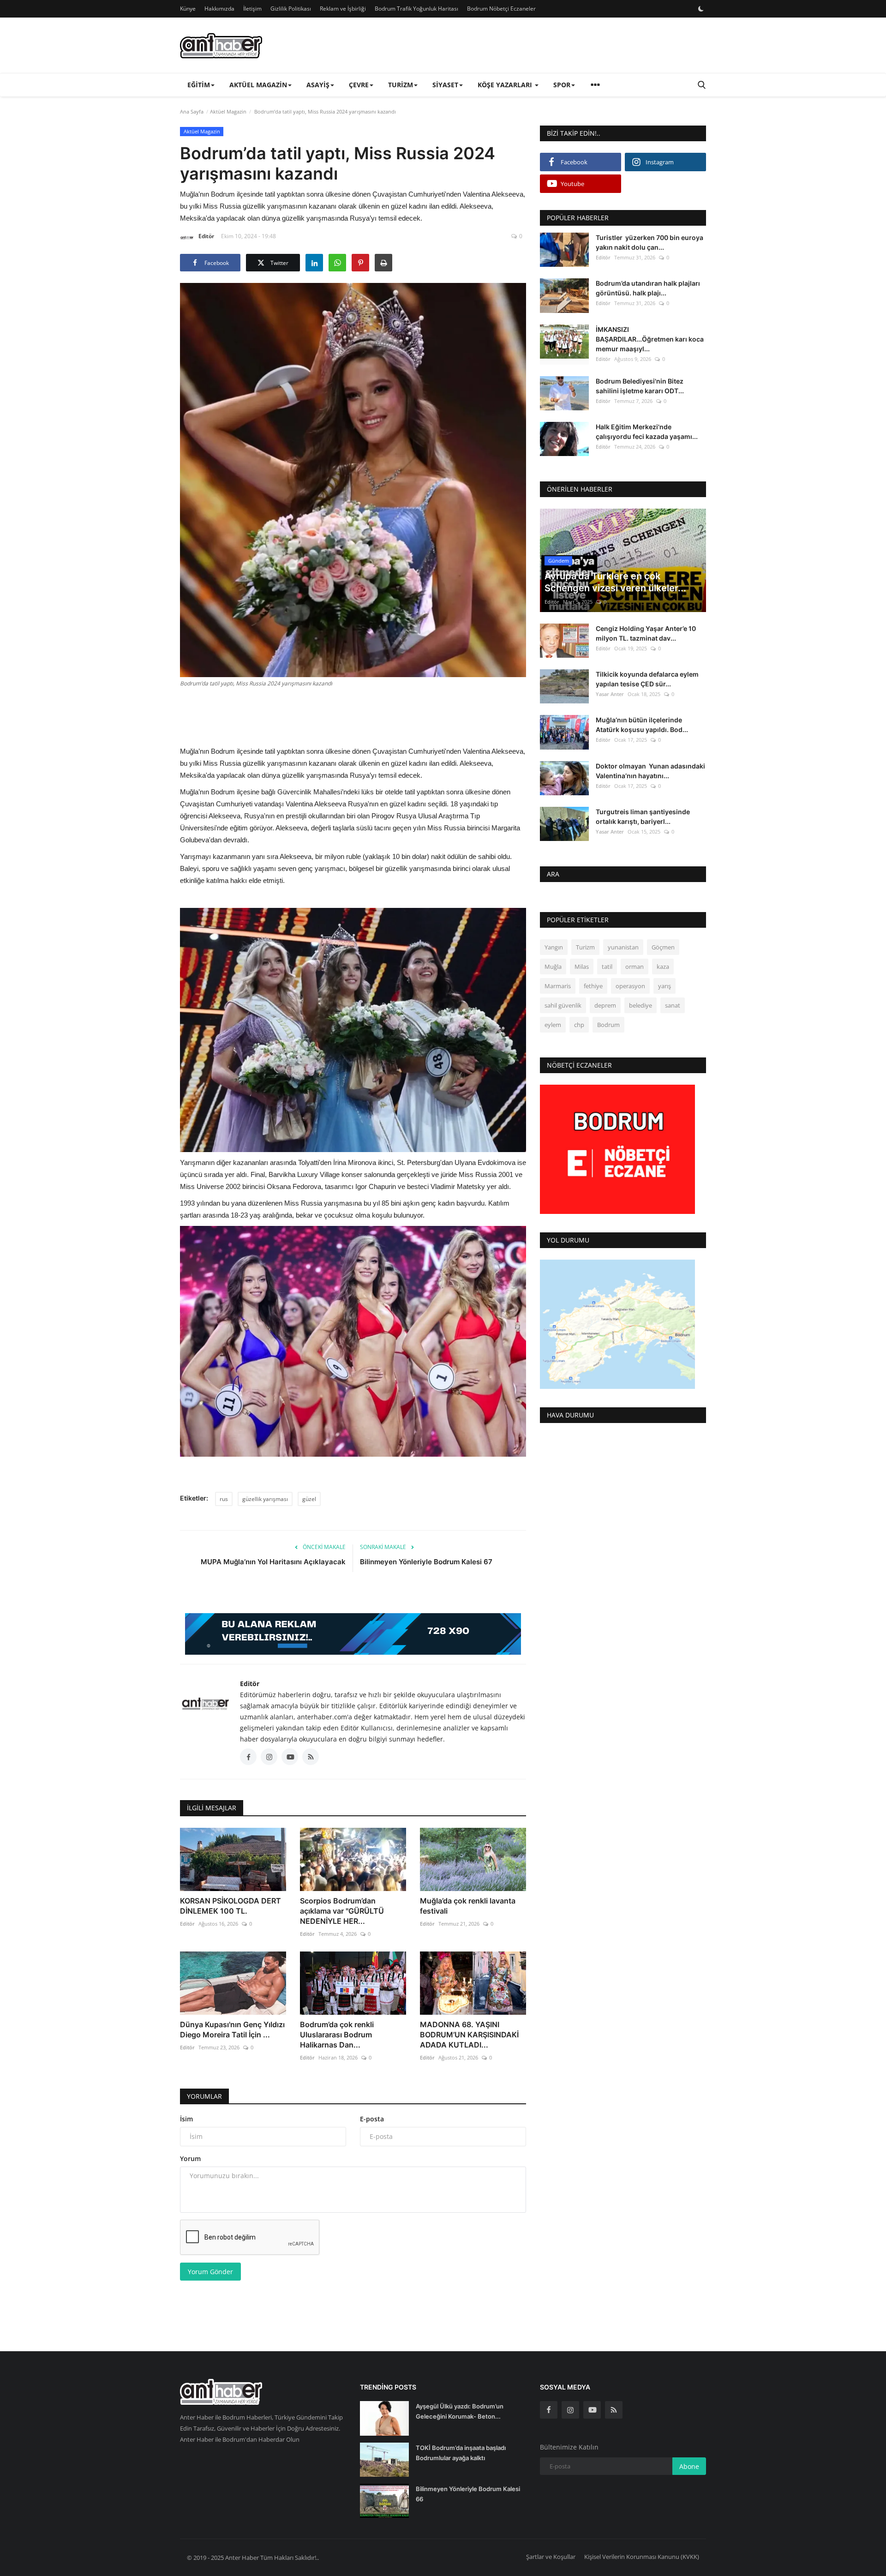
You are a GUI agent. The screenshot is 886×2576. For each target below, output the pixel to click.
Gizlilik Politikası (291, 9)
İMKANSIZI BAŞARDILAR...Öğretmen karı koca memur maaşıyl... (650, 339)
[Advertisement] (353, 715)
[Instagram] (570, 2410)
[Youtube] (592, 2410)
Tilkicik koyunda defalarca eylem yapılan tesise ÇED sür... (647, 679)
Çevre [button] (359, 85)
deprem (605, 1005)
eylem (553, 1025)
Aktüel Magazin (228, 111)
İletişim (252, 9)
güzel (309, 1499)
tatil (607, 967)
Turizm (585, 947)
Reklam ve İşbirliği (343, 9)
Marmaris (558, 986)
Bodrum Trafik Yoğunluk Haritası (416, 9)
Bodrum (608, 1025)
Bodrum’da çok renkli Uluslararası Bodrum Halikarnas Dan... (337, 2035)
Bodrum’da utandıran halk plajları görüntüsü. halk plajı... (648, 288)
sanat (673, 1005)
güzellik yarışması (265, 1499)
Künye (188, 9)
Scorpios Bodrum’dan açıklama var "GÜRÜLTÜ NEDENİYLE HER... (342, 1911)
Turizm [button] (401, 85)
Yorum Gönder (210, 2272)
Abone (689, 2466)
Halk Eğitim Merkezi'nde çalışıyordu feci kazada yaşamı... (647, 432)
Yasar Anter (610, 694)
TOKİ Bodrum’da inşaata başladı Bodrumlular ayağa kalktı (461, 2453)
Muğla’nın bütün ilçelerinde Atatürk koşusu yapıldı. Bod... (642, 725)
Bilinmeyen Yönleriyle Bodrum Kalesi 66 (468, 2494)
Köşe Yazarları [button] (506, 85)
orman (635, 967)
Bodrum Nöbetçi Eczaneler (501, 9)
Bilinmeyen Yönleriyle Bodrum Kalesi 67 (426, 1562)
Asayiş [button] (318, 85)
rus (224, 1499)
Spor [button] (562, 85)
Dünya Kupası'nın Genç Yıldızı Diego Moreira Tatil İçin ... (232, 2030)
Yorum (190, 2159)
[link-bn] (353, 1634)
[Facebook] (549, 2410)
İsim (186, 2119)
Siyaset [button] (445, 85)
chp (579, 1025)
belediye (641, 1005)
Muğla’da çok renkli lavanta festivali (468, 1906)
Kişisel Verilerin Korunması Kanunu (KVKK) (642, 2557)
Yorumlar (204, 2096)
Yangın (554, 947)
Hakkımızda (219, 9)
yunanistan (623, 947)
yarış (664, 986)
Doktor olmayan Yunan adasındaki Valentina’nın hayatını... (650, 770)
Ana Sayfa (192, 111)
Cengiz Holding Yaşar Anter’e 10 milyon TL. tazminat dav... (646, 633)
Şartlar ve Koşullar (551, 2557)
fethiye (593, 986)
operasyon (630, 986)
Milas (582, 967)
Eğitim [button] (199, 85)
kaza (663, 967)
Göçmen (663, 947)
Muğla (553, 967)
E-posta (372, 2119)
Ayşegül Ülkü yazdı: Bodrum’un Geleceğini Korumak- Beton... (460, 2411)
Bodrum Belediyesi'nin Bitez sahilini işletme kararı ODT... (640, 385)
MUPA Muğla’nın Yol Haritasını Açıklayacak (273, 1562)
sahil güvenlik (563, 1005)
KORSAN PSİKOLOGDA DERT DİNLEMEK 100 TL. (230, 1906)
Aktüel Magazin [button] (258, 85)
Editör (206, 236)
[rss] (614, 2410)
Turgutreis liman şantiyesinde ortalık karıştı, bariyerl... (643, 817)
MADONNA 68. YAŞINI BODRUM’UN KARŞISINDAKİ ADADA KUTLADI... (469, 2035)
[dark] (701, 9)
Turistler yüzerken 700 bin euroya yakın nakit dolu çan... (650, 242)
